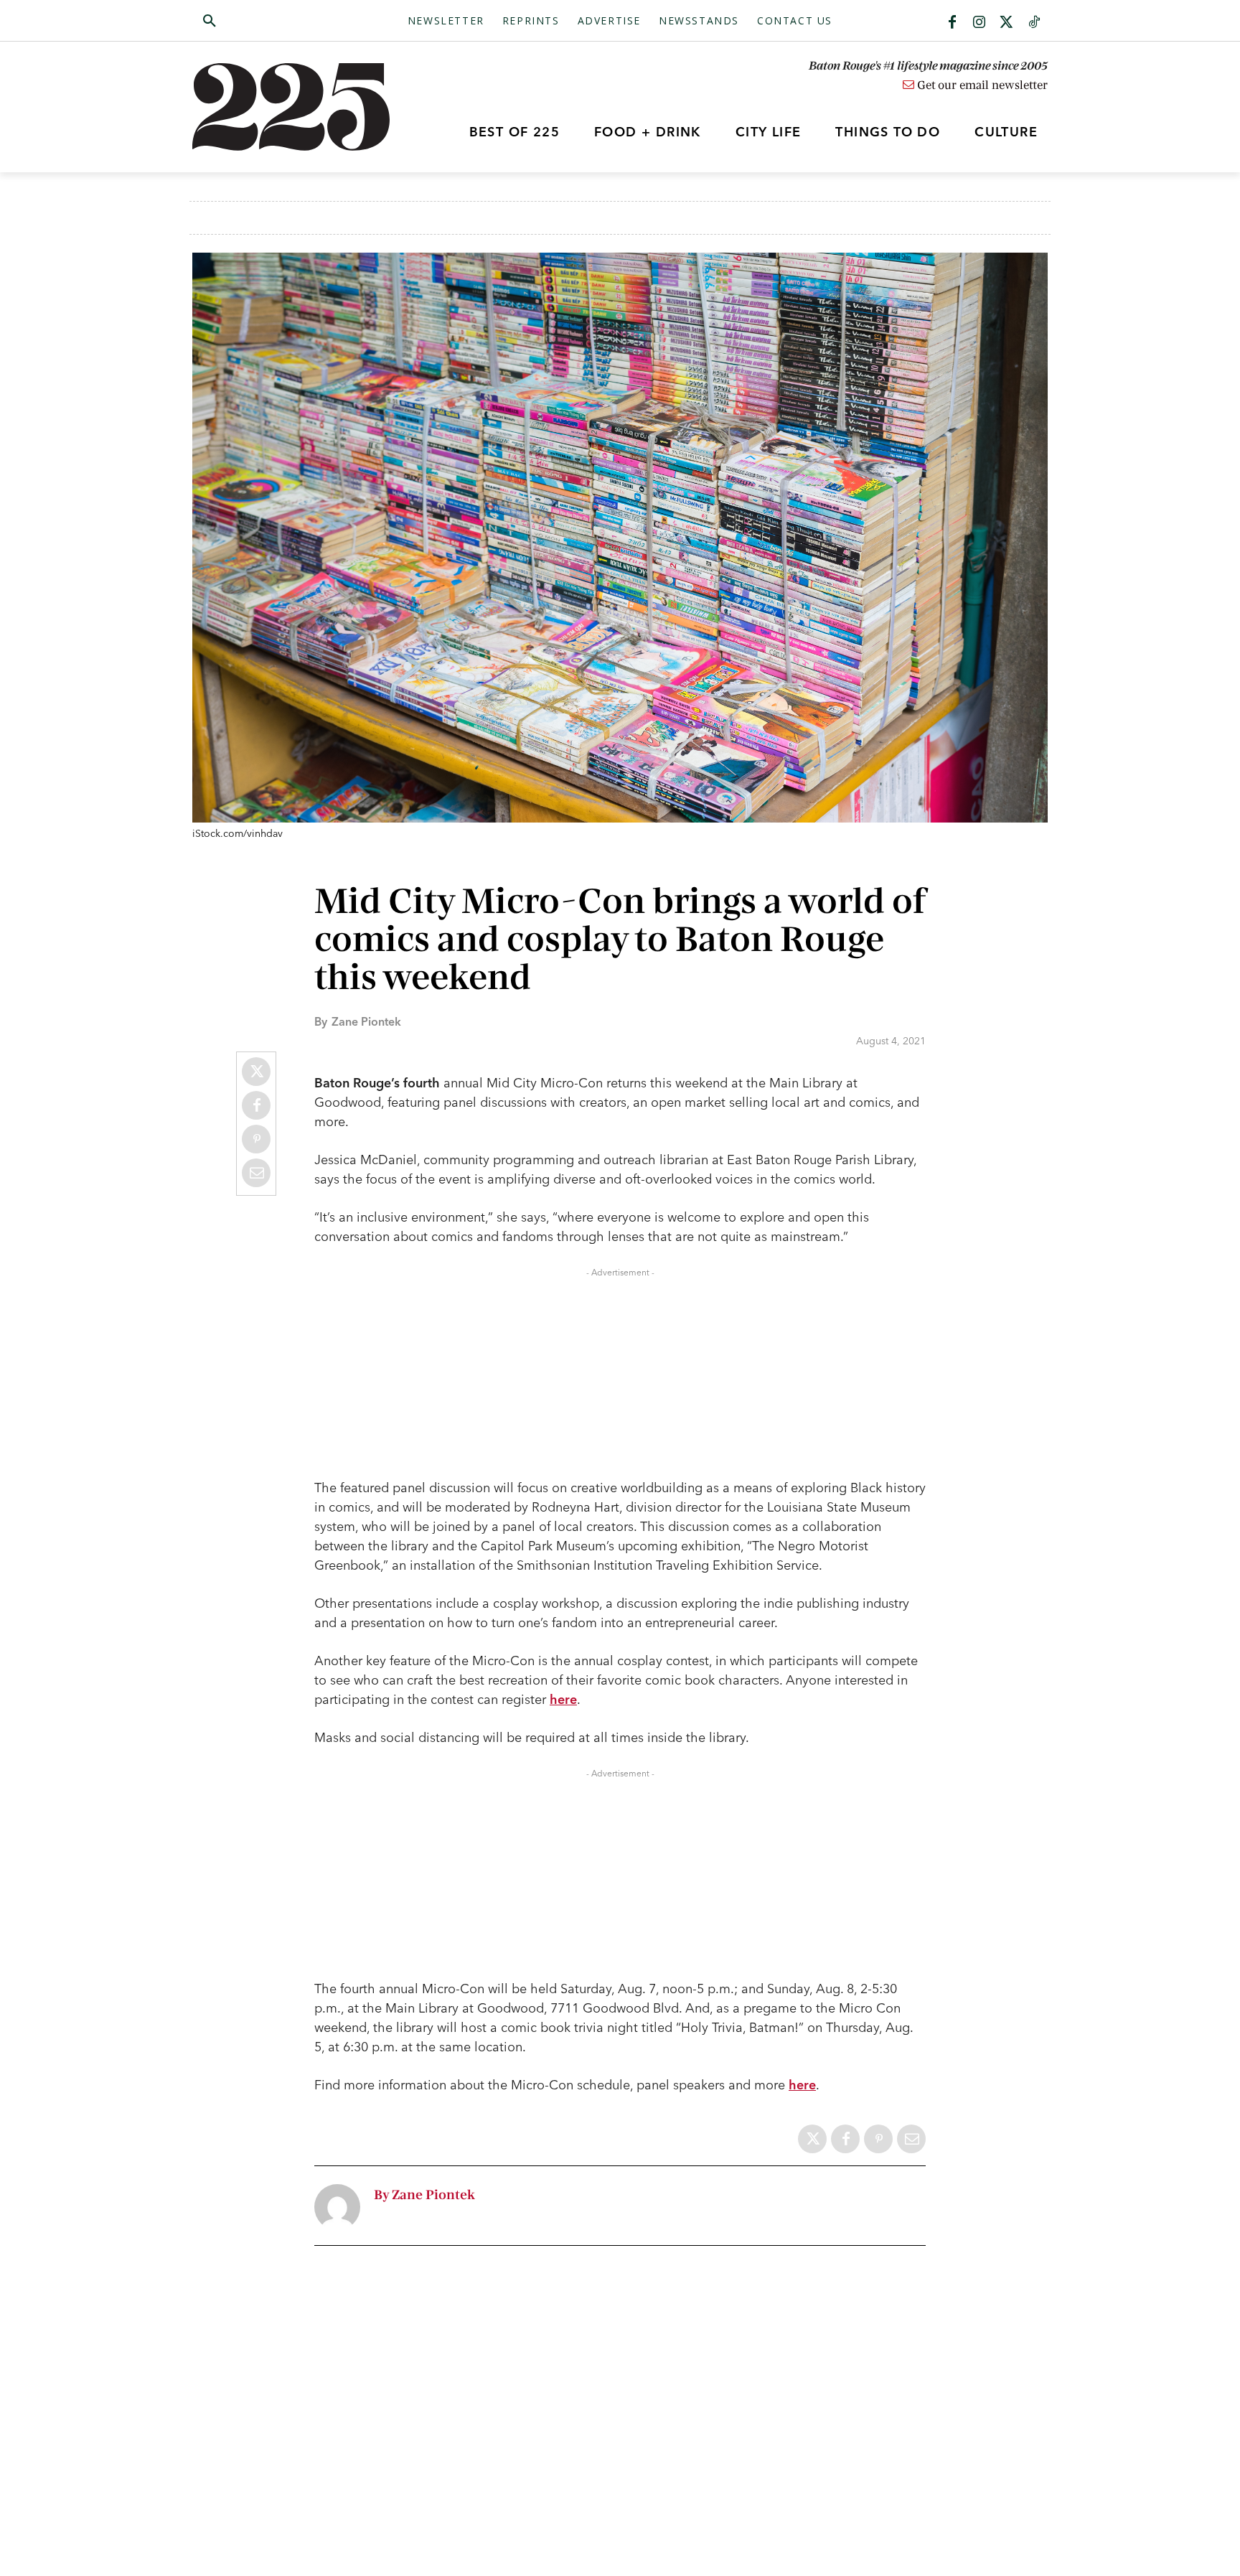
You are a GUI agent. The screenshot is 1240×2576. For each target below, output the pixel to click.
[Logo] (299, 107)
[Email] (256, 1173)
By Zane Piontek (424, 2195)
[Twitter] (1007, 23)
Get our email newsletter (981, 85)
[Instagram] (980, 23)
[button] (278, 22)
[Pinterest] (256, 1139)
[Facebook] (952, 23)
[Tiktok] (1034, 23)
